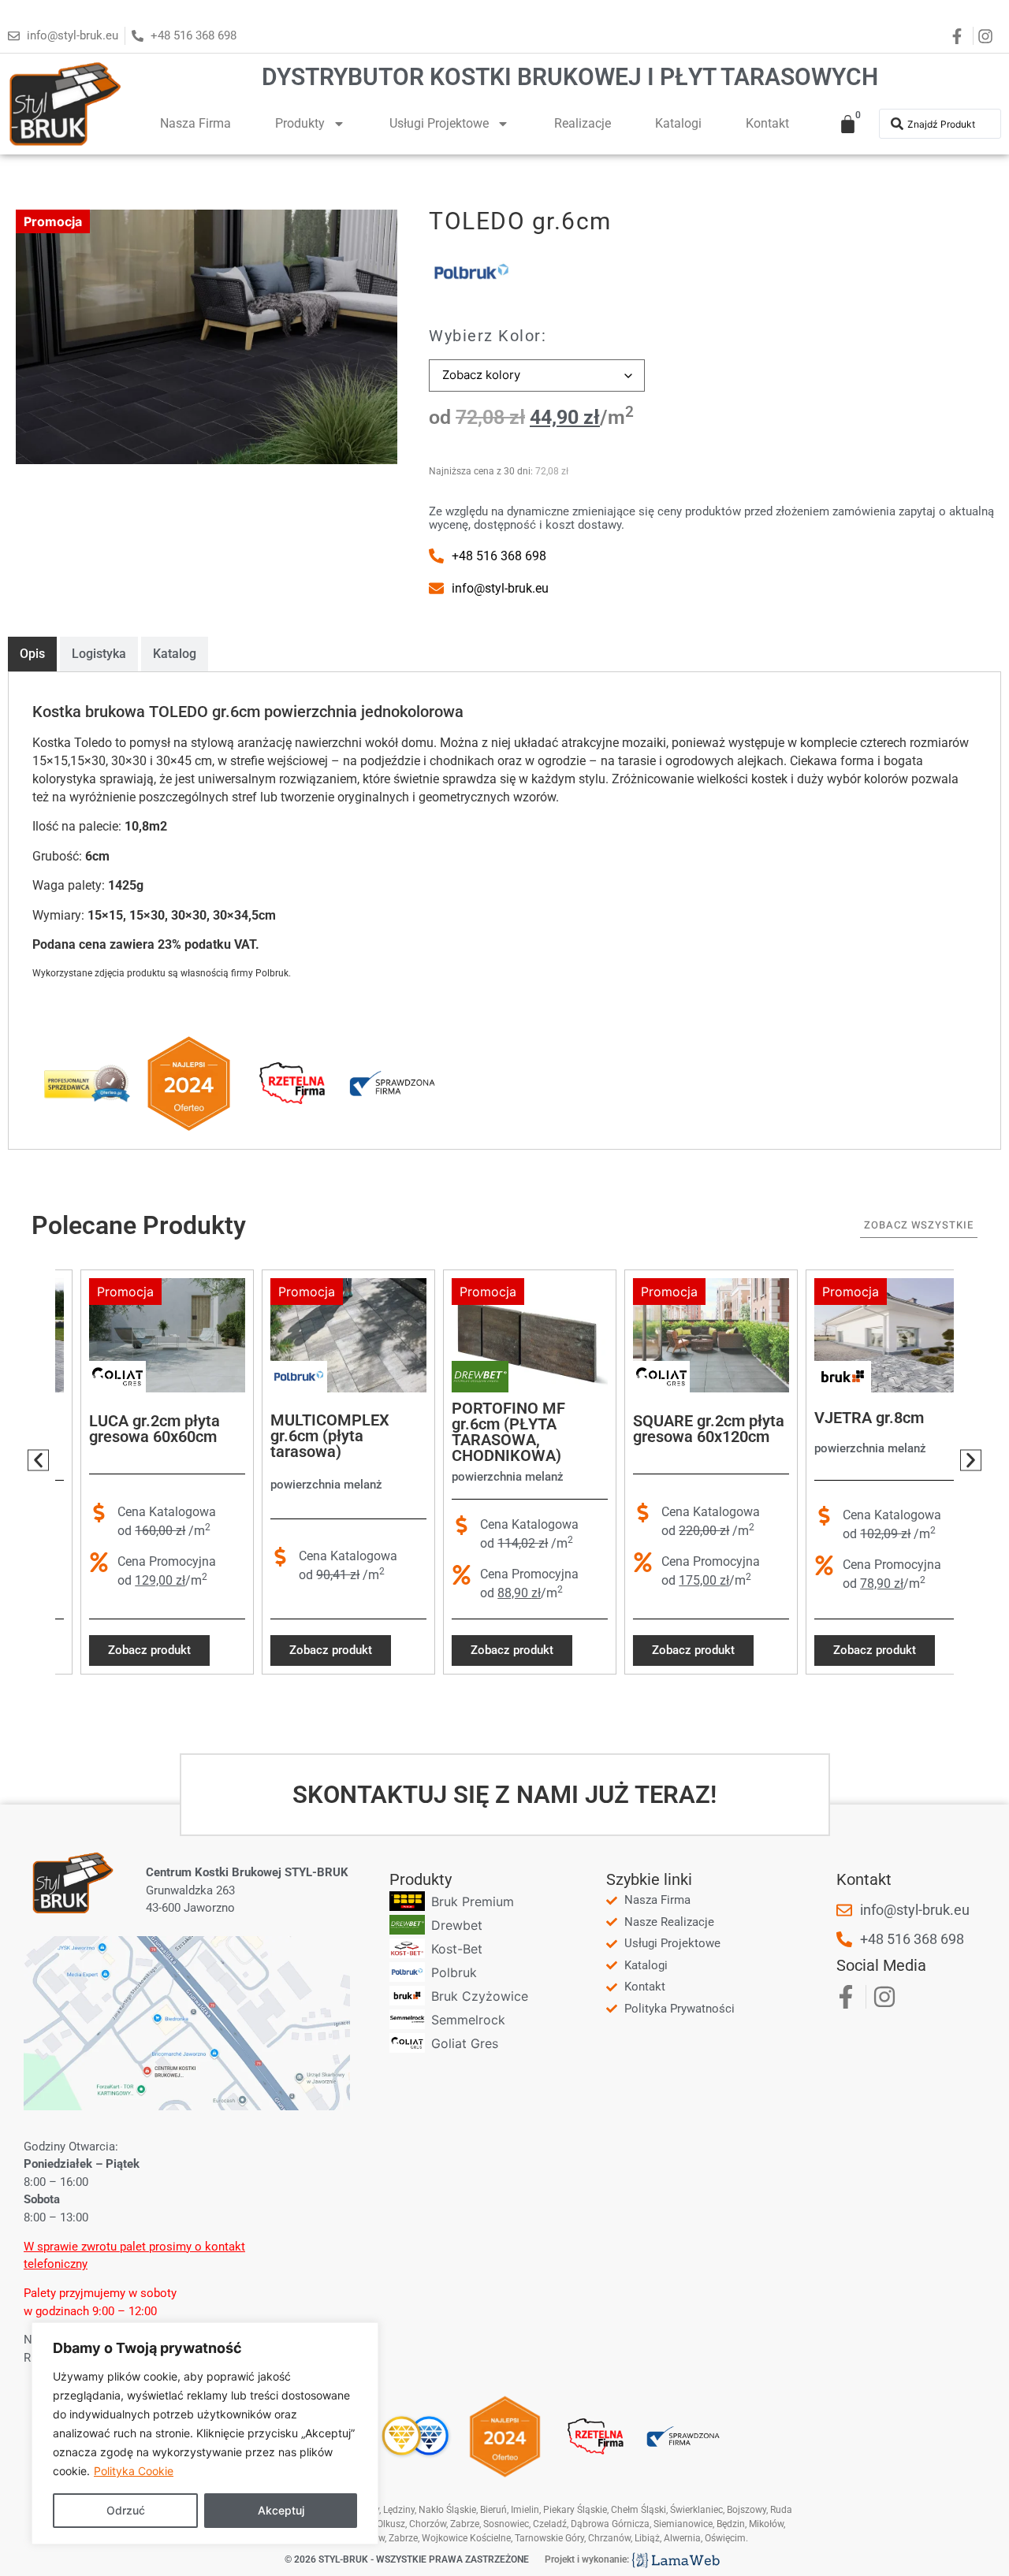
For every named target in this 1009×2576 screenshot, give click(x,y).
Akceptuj (281, 2510)
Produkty (300, 123)
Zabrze (403, 2538)
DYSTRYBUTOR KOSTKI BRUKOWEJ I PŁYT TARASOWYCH (570, 77)
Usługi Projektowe (439, 123)
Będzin (731, 2524)
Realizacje (583, 123)
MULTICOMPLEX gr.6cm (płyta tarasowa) (305, 1437)
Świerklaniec (696, 2510)
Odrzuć (126, 2510)
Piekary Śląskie (575, 2510)
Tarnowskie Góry (549, 2538)
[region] (205, 2433)
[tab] (32, 654)
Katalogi (678, 123)
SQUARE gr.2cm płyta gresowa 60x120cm (683, 1429)
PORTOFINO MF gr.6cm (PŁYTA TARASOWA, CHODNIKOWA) (483, 1432)
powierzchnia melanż (301, 1485)
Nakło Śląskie (447, 2510)
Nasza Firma (195, 123)
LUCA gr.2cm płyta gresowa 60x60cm (129, 1429)
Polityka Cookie (134, 2471)
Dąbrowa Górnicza (610, 2524)
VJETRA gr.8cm (844, 1418)
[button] (38, 1461)
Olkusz (391, 2524)
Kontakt (767, 123)
